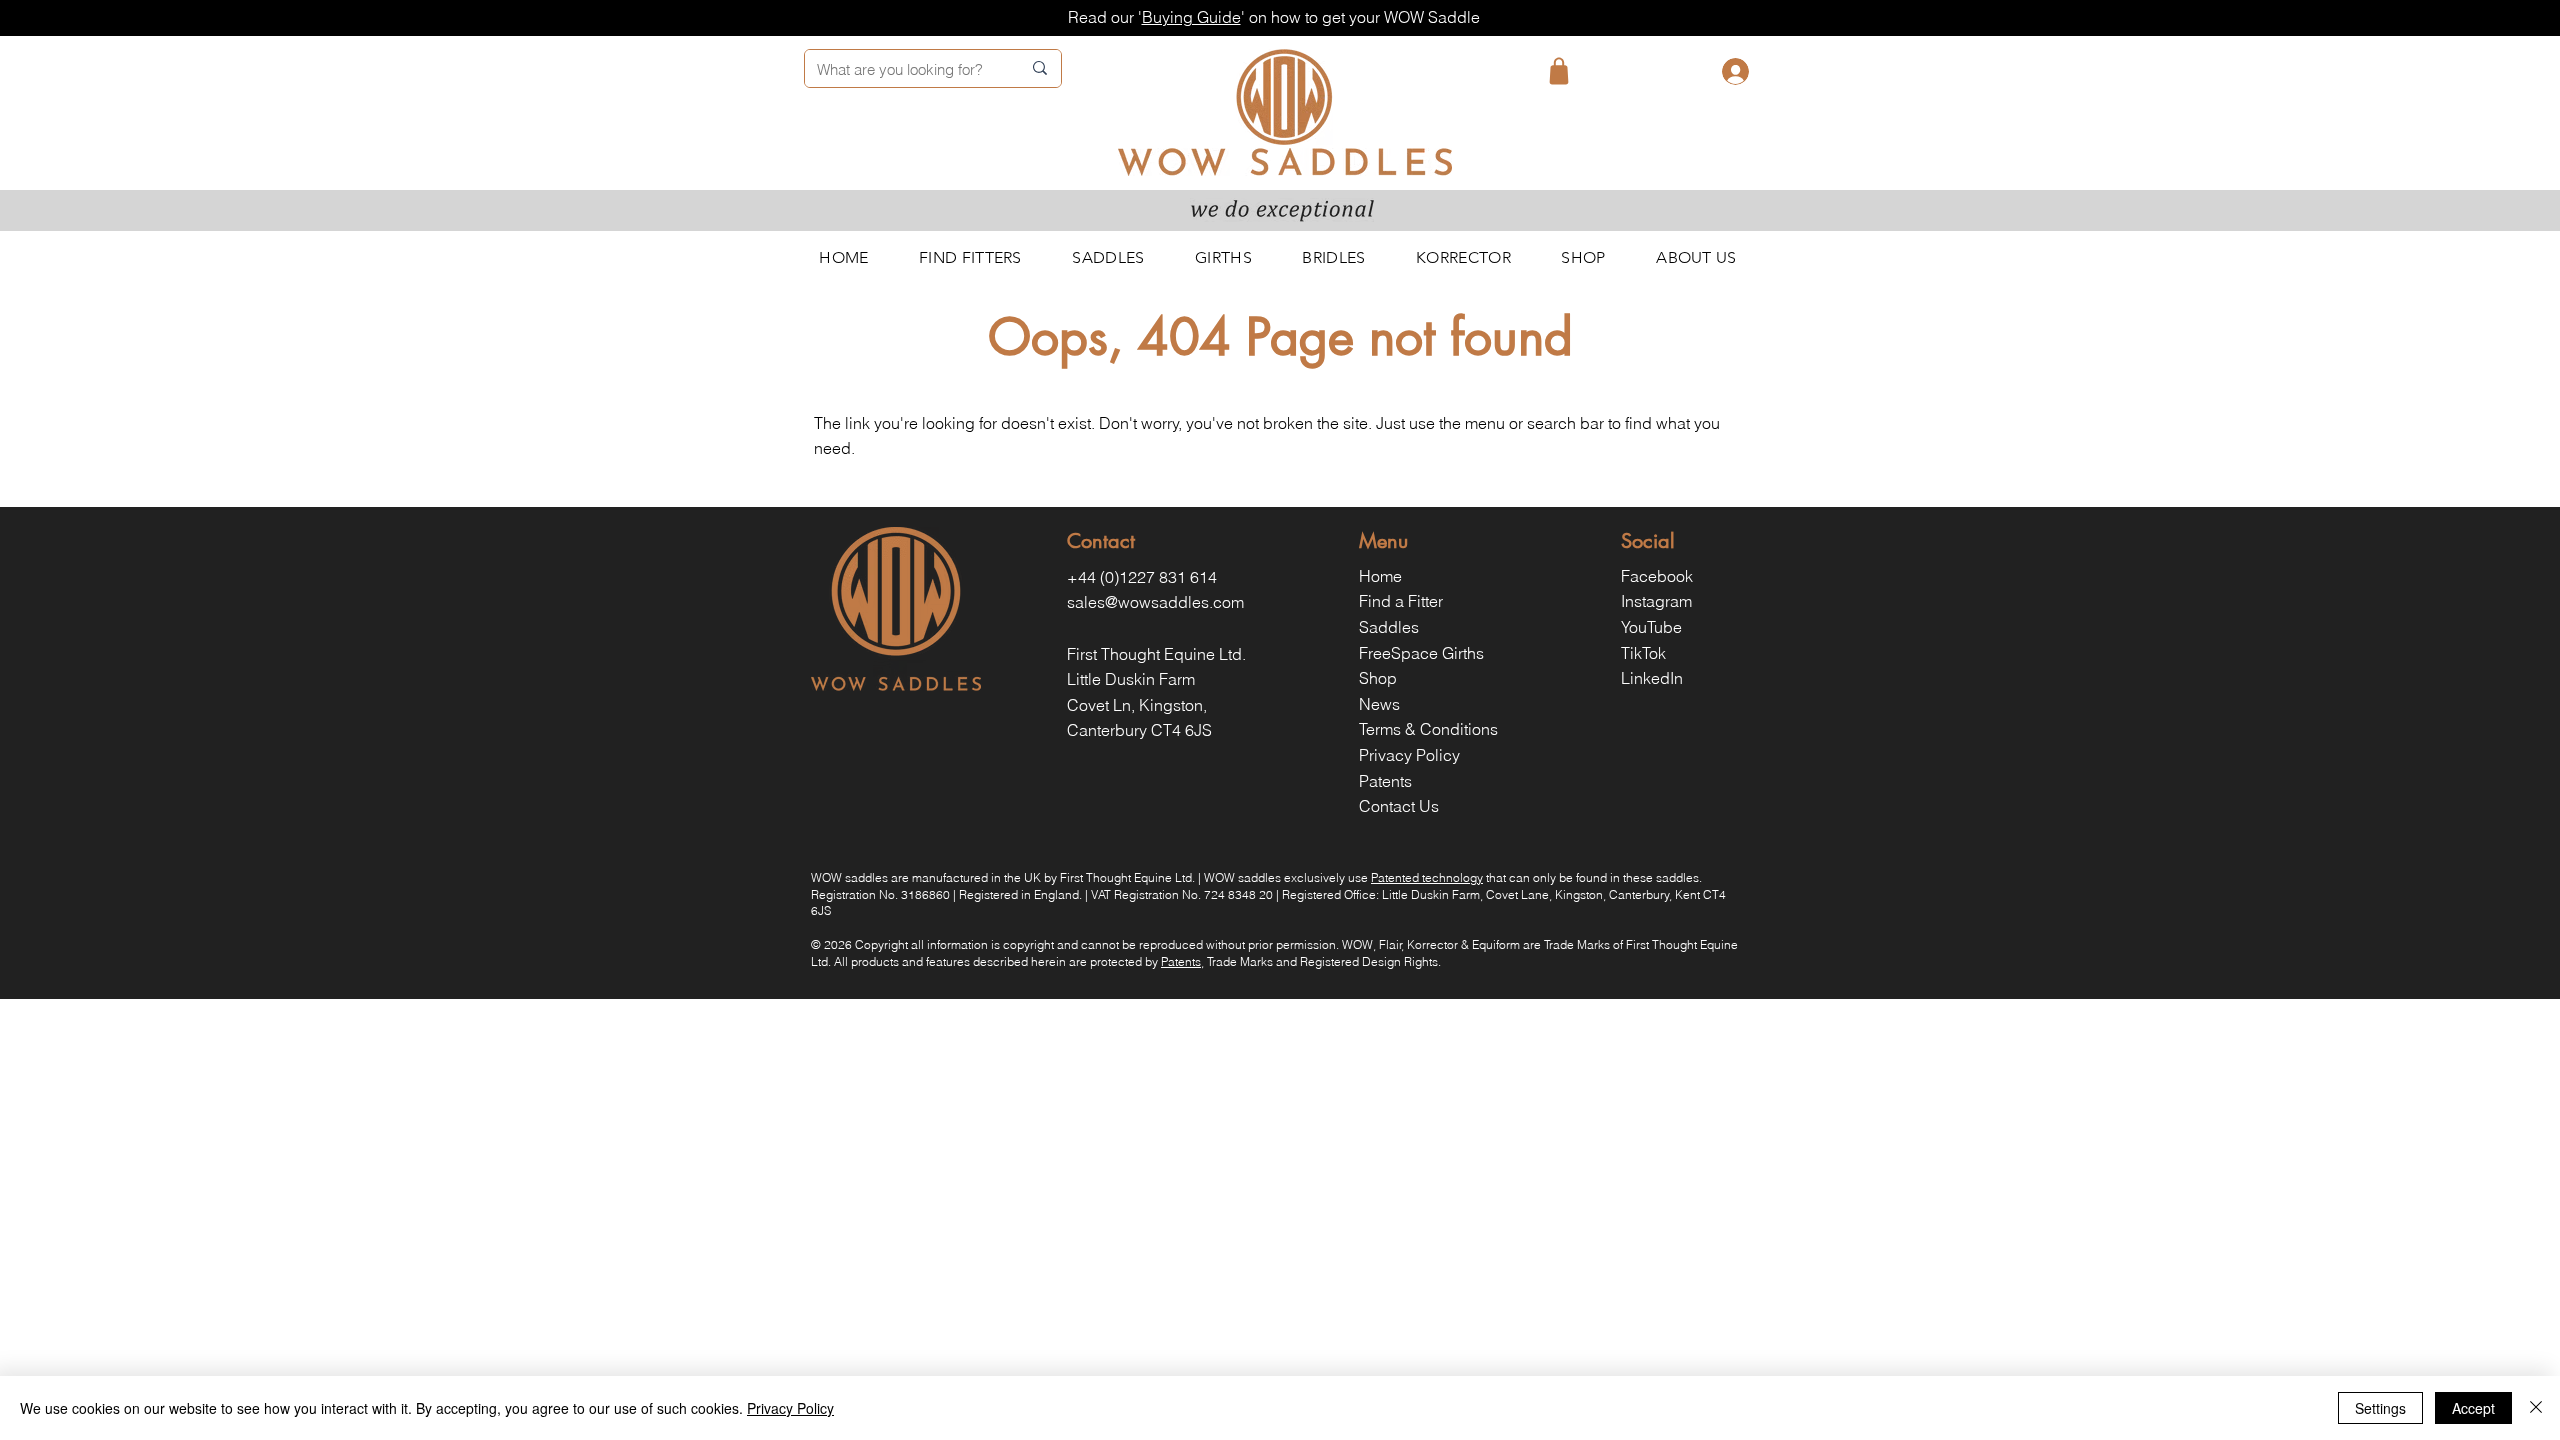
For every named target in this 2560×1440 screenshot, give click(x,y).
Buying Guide (1191, 17)
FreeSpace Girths (1421, 653)
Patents (1385, 781)
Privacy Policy (1409, 755)
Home (1380, 576)
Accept (2473, 1408)
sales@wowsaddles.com (1155, 602)
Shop (1378, 678)
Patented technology (1427, 877)
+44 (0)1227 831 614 (1142, 577)
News (1379, 704)
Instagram (1656, 601)
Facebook (1657, 576)
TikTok (1643, 653)
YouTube (1651, 627)
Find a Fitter (1401, 601)
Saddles (1389, 627)
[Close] (2536, 1408)
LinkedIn (1652, 678)
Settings (2380, 1408)
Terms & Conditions (1428, 729)
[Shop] (1559, 71)
